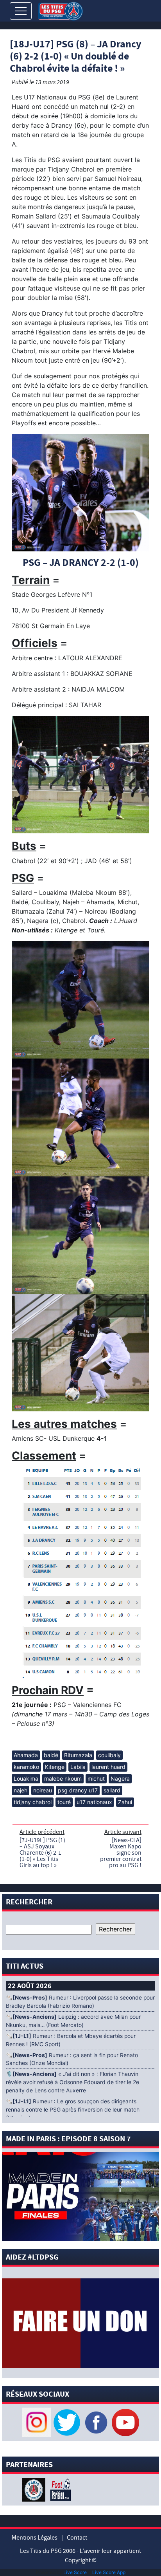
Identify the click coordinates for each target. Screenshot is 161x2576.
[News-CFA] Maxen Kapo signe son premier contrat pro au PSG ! (121, 1853)
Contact (77, 2538)
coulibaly (109, 1755)
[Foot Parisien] (59, 2489)
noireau (43, 1790)
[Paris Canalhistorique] (35, 2489)
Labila (78, 1767)
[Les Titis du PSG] (60, 10)
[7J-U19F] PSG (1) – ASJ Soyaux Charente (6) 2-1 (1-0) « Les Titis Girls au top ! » (42, 1853)
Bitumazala (78, 1755)
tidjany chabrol (33, 1802)
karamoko (26, 1767)
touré (64, 1802)
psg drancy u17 (78, 1790)
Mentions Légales (35, 2538)
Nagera (120, 1778)
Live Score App (109, 2572)
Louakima (26, 1778)
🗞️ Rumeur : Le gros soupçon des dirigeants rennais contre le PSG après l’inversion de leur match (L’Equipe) (73, 2110)
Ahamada (26, 1755)
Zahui (125, 1802)
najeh (21, 1790)
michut (96, 1778)
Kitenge (55, 1767)
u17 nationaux (94, 1802)
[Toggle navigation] (21, 11)
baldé (51, 1755)
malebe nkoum (63, 1778)
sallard (112, 1790)
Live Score (75, 2572)
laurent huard (108, 1767)
